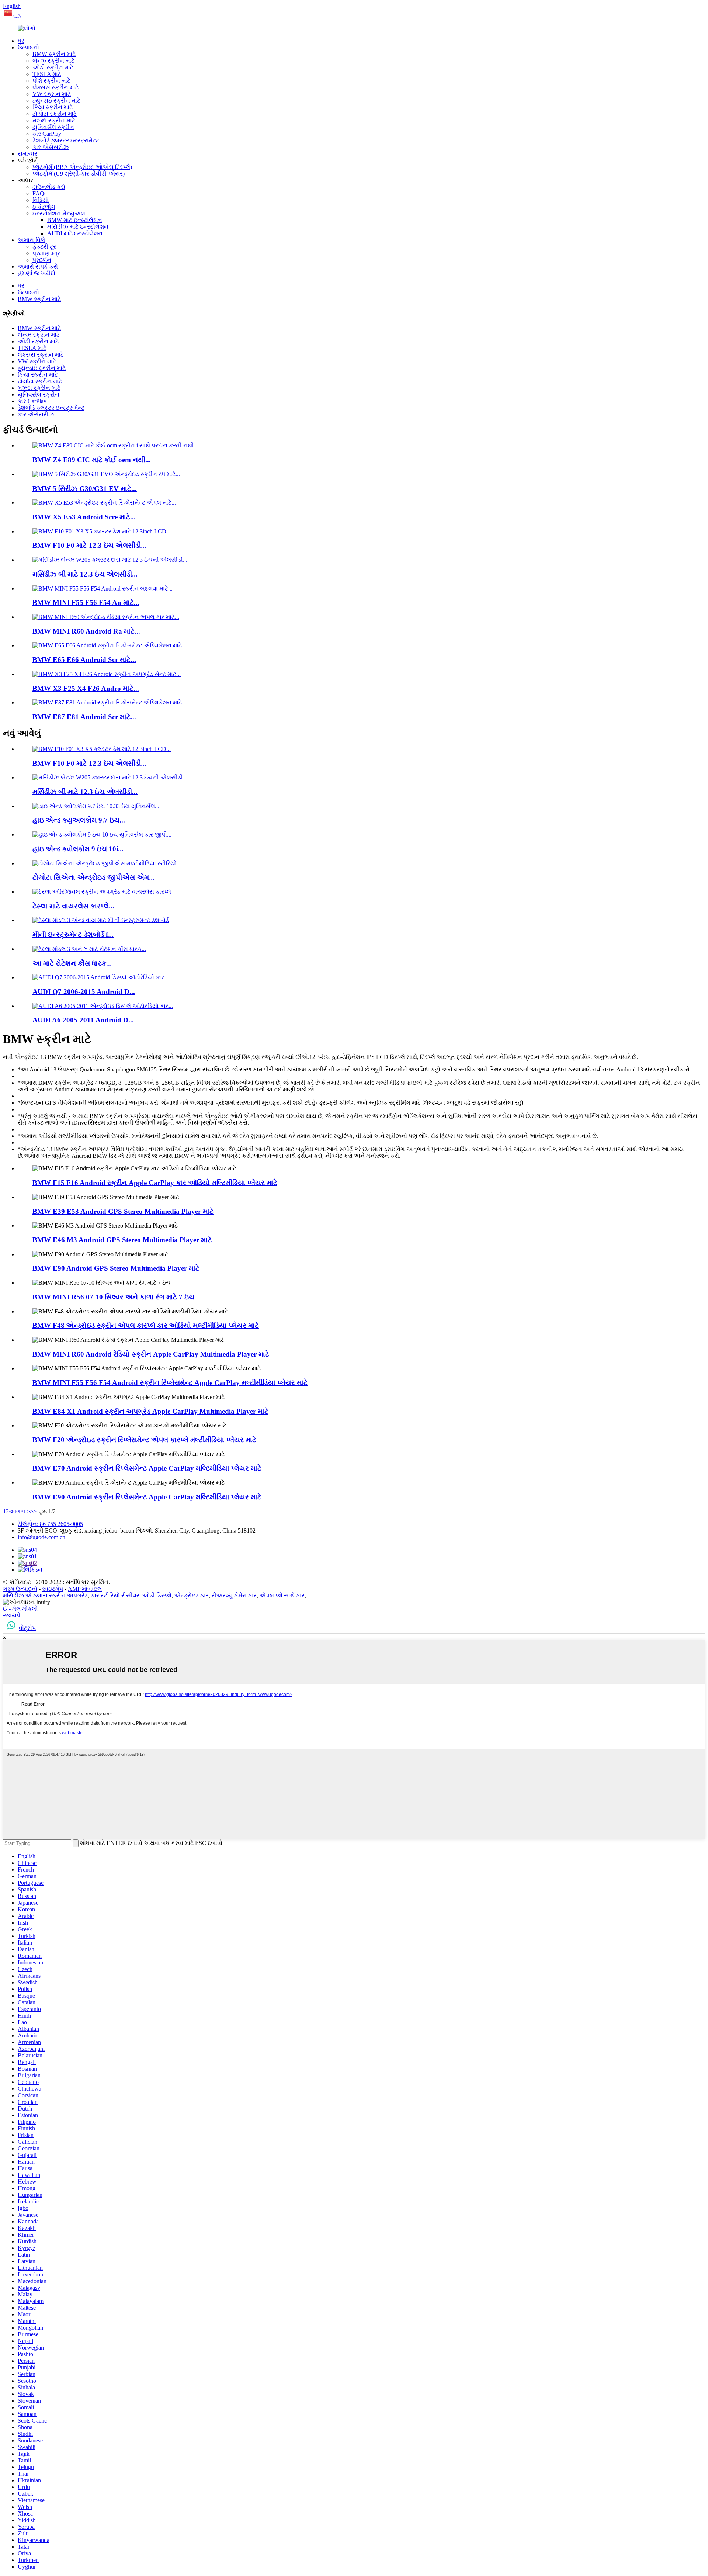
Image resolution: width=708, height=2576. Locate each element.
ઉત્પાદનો (28, 47)
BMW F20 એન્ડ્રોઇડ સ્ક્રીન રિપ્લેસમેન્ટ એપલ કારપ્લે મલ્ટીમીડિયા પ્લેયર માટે (144, 1440)
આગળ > (19, 1511)
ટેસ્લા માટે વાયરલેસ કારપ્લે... (73, 906)
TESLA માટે (47, 74)
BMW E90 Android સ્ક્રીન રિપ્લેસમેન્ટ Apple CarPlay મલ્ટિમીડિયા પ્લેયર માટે (147, 1497)
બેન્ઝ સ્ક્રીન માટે (53, 61)
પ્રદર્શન (42, 260)
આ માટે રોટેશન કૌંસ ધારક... (72, 963)
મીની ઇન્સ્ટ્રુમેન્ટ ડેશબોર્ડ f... (73, 934)
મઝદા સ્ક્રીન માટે (54, 120)
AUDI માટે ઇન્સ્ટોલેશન (75, 233)
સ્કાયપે (12, 1615)
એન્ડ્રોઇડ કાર (192, 1595)
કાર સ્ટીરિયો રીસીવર (115, 1595)
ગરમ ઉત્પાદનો (20, 1589)
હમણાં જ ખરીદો (37, 273)
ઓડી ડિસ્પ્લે (157, 1595)
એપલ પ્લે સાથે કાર (282, 1595)
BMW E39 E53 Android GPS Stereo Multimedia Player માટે (123, 1211)
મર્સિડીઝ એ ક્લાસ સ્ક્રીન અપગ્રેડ (45, 1595)
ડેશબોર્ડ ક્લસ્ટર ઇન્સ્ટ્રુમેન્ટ (66, 140)
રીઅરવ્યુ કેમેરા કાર (234, 1595)
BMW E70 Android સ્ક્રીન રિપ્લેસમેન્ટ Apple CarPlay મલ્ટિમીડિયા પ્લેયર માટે (147, 1468)
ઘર (21, 41)
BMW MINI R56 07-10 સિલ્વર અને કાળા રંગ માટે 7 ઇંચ (113, 1297)
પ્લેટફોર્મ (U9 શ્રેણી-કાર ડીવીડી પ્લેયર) (79, 174)
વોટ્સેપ (27, 1628)
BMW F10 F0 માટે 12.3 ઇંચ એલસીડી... (89, 545)
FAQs (39, 193)
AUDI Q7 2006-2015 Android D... (84, 992)
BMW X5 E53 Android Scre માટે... (84, 517)
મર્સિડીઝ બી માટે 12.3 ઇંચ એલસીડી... (85, 574)
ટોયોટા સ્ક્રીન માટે (55, 114)
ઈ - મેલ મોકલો (20, 1609)
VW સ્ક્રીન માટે (52, 94)
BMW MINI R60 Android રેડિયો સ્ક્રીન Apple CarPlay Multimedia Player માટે (151, 1354)
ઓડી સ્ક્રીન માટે (53, 67)
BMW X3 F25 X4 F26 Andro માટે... (86, 688)
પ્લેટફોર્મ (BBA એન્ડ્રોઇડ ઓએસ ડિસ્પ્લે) (82, 167)
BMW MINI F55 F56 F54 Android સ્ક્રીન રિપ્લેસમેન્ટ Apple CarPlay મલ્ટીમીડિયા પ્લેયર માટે (170, 1383)
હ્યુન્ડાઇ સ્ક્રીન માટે (56, 101)
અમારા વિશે (31, 240)
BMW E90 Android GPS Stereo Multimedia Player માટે (116, 1268)
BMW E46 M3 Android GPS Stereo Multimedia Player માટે (122, 1240)
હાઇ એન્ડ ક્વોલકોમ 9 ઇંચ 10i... (78, 849)
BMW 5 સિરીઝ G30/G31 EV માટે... (85, 489)
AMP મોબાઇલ (85, 1589)
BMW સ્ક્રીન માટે (54, 54)
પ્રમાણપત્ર (46, 253)
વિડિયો (41, 200)
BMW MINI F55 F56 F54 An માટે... (86, 603)
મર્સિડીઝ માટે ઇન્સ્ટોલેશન (78, 227)
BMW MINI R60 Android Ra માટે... (86, 631)
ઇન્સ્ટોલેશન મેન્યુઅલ (59, 213)
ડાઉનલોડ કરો (49, 187)
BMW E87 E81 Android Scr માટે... (84, 717)
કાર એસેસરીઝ (51, 147)
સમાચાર (27, 154)
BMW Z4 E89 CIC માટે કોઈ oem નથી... (92, 460)
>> (33, 1511)
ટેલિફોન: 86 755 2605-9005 (50, 1524)
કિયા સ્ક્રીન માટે (53, 107)
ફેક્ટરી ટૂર (44, 247)
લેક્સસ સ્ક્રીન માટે (55, 87)
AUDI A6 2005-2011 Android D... (83, 1020)
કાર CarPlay (47, 134)
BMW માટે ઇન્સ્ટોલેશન (75, 220)
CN (18, 16)
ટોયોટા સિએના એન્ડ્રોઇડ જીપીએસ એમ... (93, 877)
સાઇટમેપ (53, 1589)
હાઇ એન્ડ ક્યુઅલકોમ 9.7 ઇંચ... (79, 820)
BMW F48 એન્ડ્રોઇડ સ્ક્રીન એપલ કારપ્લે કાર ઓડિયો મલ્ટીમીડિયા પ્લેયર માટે (146, 1325)
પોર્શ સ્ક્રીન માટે (51, 81)
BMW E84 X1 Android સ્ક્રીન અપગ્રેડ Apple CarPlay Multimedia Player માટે (150, 1411)
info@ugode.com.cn (41, 1537)
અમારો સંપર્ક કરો (38, 266)
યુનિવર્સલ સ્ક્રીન (53, 127)
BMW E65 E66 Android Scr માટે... (84, 660)
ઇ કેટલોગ (44, 207)
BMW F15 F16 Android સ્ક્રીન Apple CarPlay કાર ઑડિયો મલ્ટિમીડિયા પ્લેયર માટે (155, 1183)
